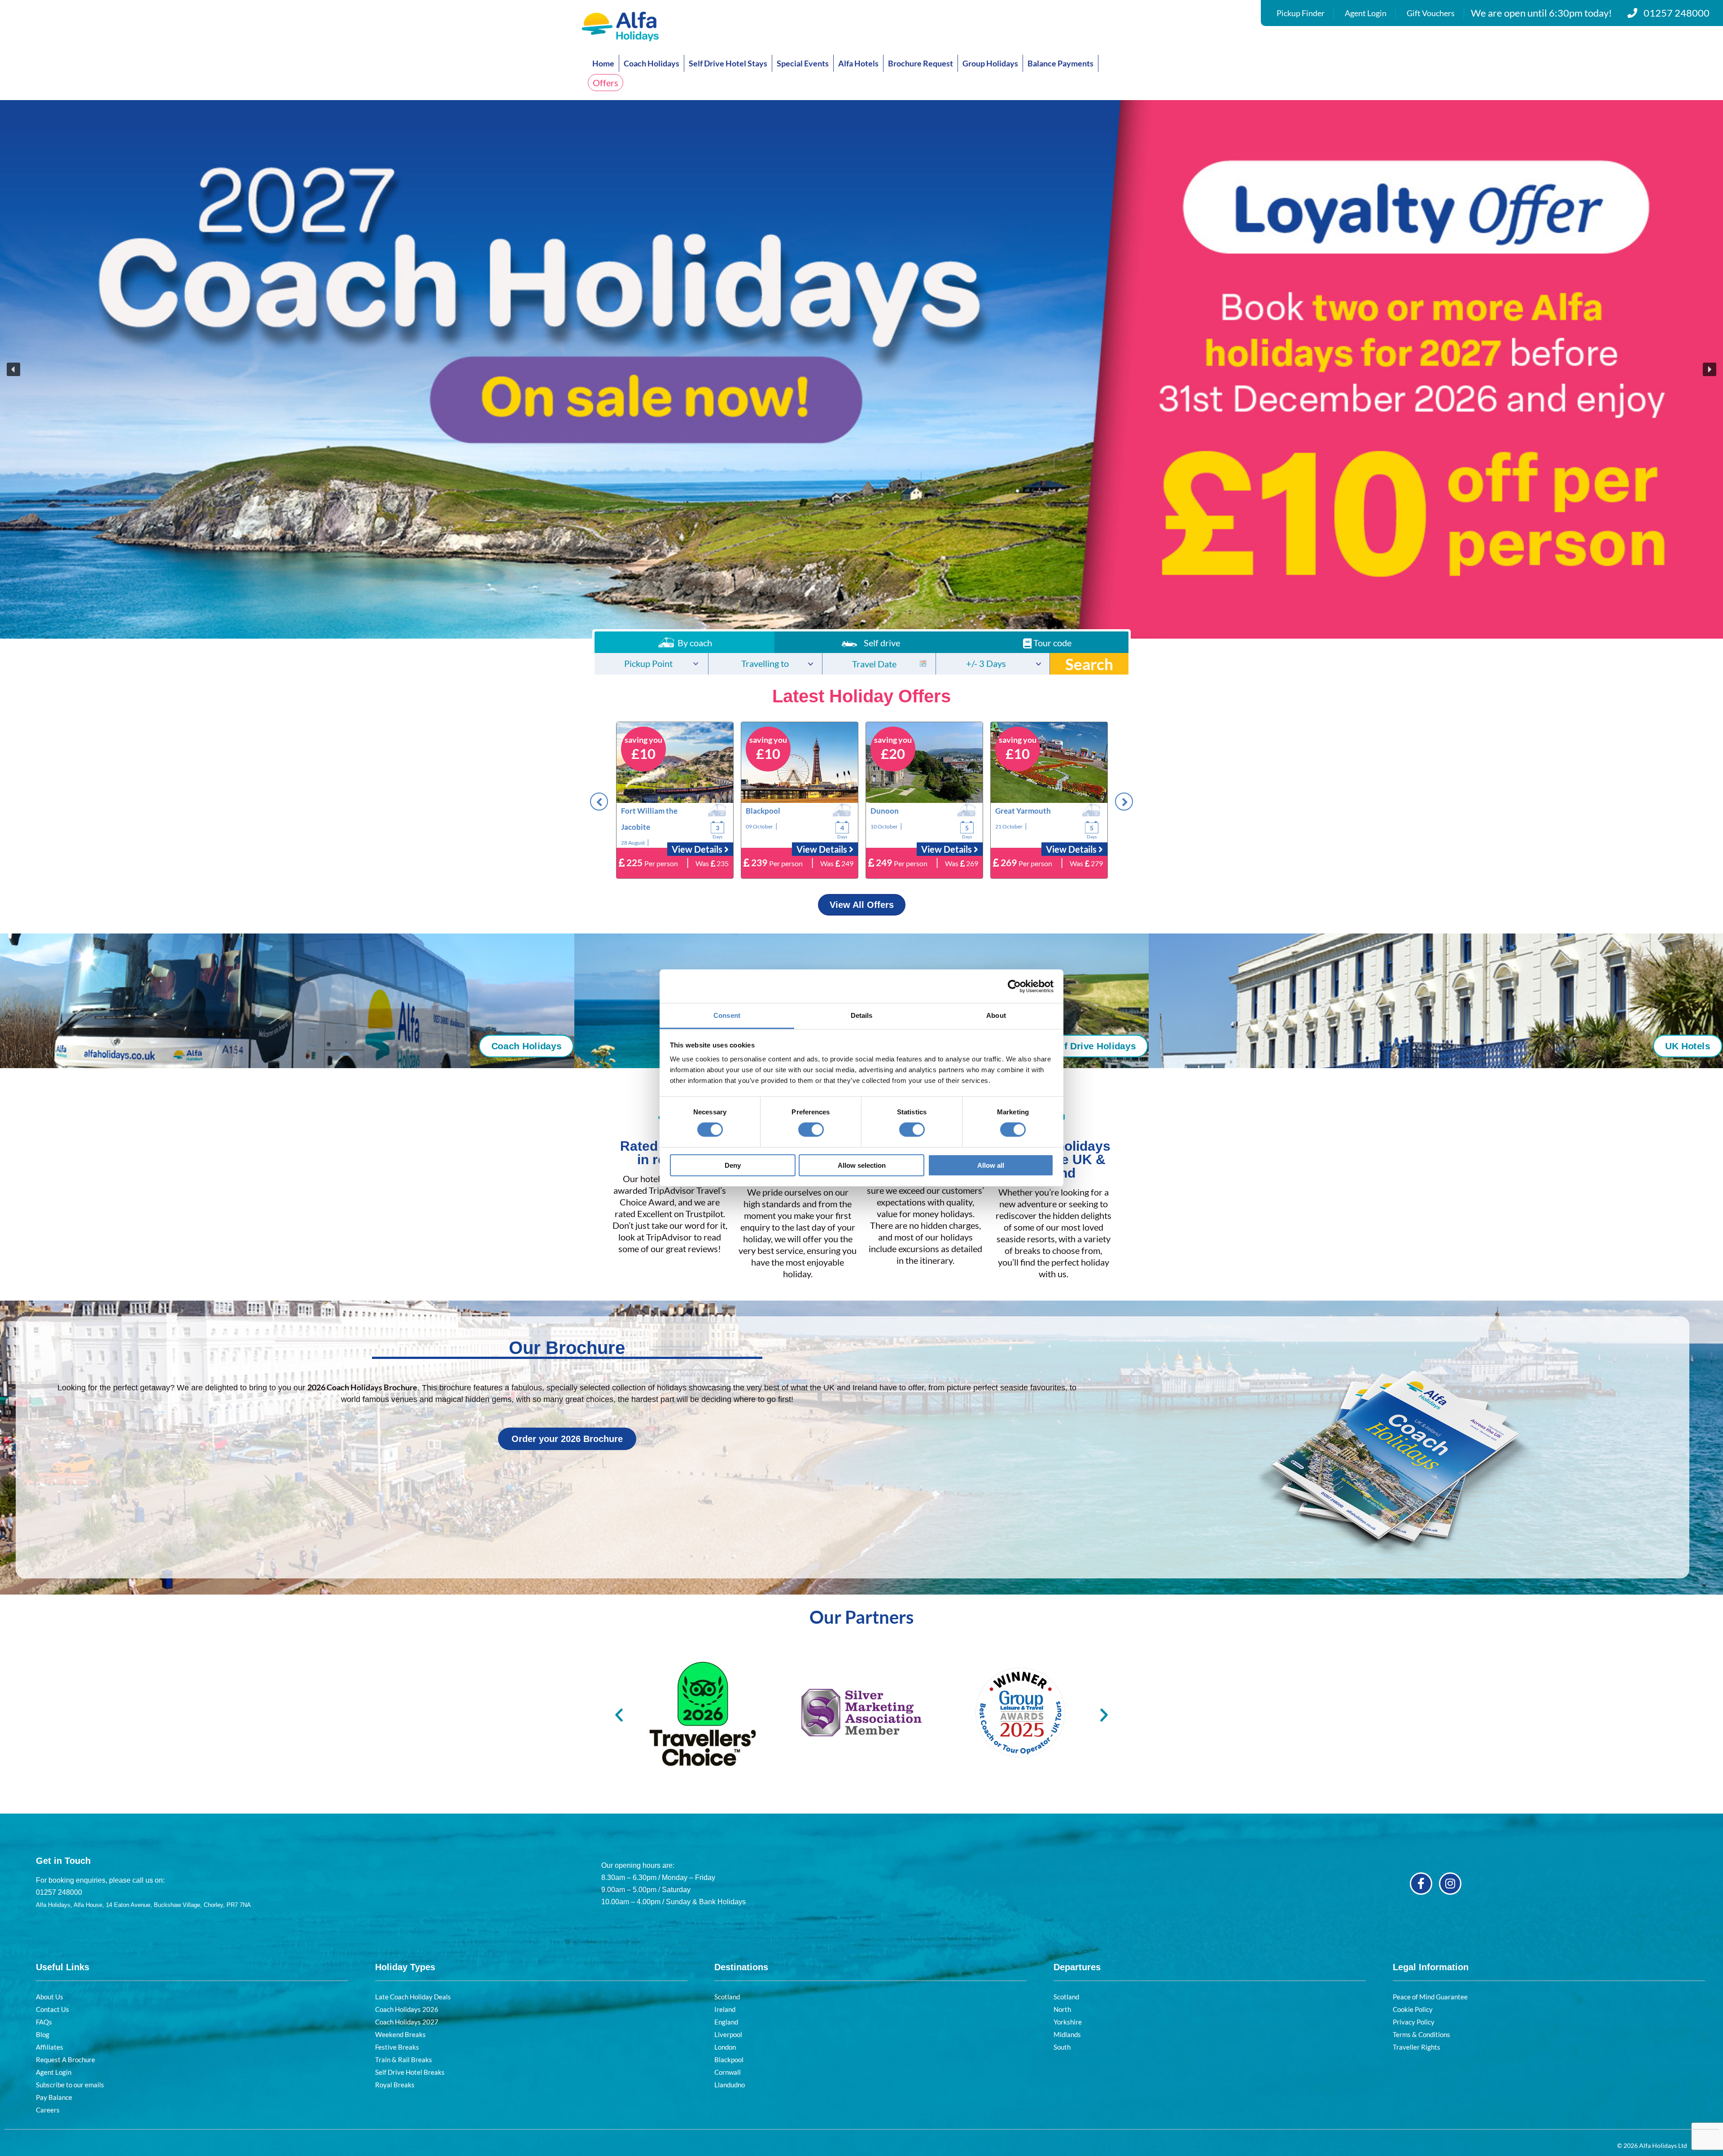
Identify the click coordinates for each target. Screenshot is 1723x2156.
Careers (48, 2110)
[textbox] (651, 664)
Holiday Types (405, 1967)
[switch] (811, 1130)
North (1062, 2009)
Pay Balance (54, 2097)
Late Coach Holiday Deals (413, 1997)
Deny (733, 1165)
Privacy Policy (1414, 2022)
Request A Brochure (66, 2060)
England (726, 2022)
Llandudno (730, 2085)
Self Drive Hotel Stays (728, 63)
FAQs (44, 2022)
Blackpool (729, 2060)
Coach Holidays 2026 (407, 2009)
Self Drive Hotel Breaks (410, 2072)
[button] (861, 369)
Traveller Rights (1417, 2047)
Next (1124, 802)
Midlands (1067, 2034)
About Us (50, 1997)
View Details (698, 849)
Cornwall (728, 2072)
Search (1089, 664)
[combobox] (651, 664)
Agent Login (1366, 13)
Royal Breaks (395, 2085)
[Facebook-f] (1421, 1884)
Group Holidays (990, 63)
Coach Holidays (652, 63)
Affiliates (50, 2047)
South (1062, 2047)
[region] (861, 369)
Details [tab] (862, 1015)
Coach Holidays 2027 (407, 2022)
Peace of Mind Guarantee (1430, 1997)
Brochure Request (921, 63)
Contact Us (52, 2009)
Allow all (991, 1165)
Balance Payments (1060, 63)
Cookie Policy (1413, 2009)
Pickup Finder (1301, 13)
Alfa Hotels (858, 63)
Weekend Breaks (400, 2034)
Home (603, 63)
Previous (599, 802)
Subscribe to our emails (70, 2085)
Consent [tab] (727, 1015)
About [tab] (996, 1015)
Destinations (741, 1967)
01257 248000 (1677, 13)
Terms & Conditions (1421, 2034)
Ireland (725, 2009)
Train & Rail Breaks (404, 2060)
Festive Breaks (397, 2047)
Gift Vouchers (1431, 13)
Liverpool (728, 2034)
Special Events (803, 63)
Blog (43, 2034)
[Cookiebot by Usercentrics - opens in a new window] (1014, 986)
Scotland (727, 1997)
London (725, 2047)
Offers (606, 83)
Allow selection (862, 1165)
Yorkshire (1068, 2022)
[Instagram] (1450, 1884)
